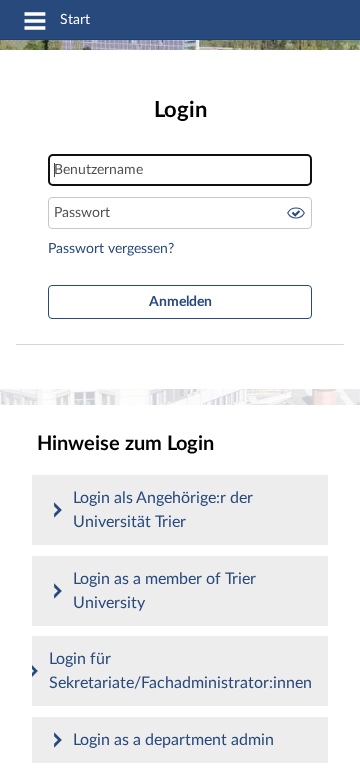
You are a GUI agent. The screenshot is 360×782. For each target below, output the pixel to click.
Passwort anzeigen (296, 213)
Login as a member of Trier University (164, 591)
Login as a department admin (173, 740)
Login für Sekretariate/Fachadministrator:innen (180, 671)
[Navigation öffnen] (35, 24)
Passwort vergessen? (111, 249)
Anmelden (180, 302)
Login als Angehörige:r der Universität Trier (163, 510)
